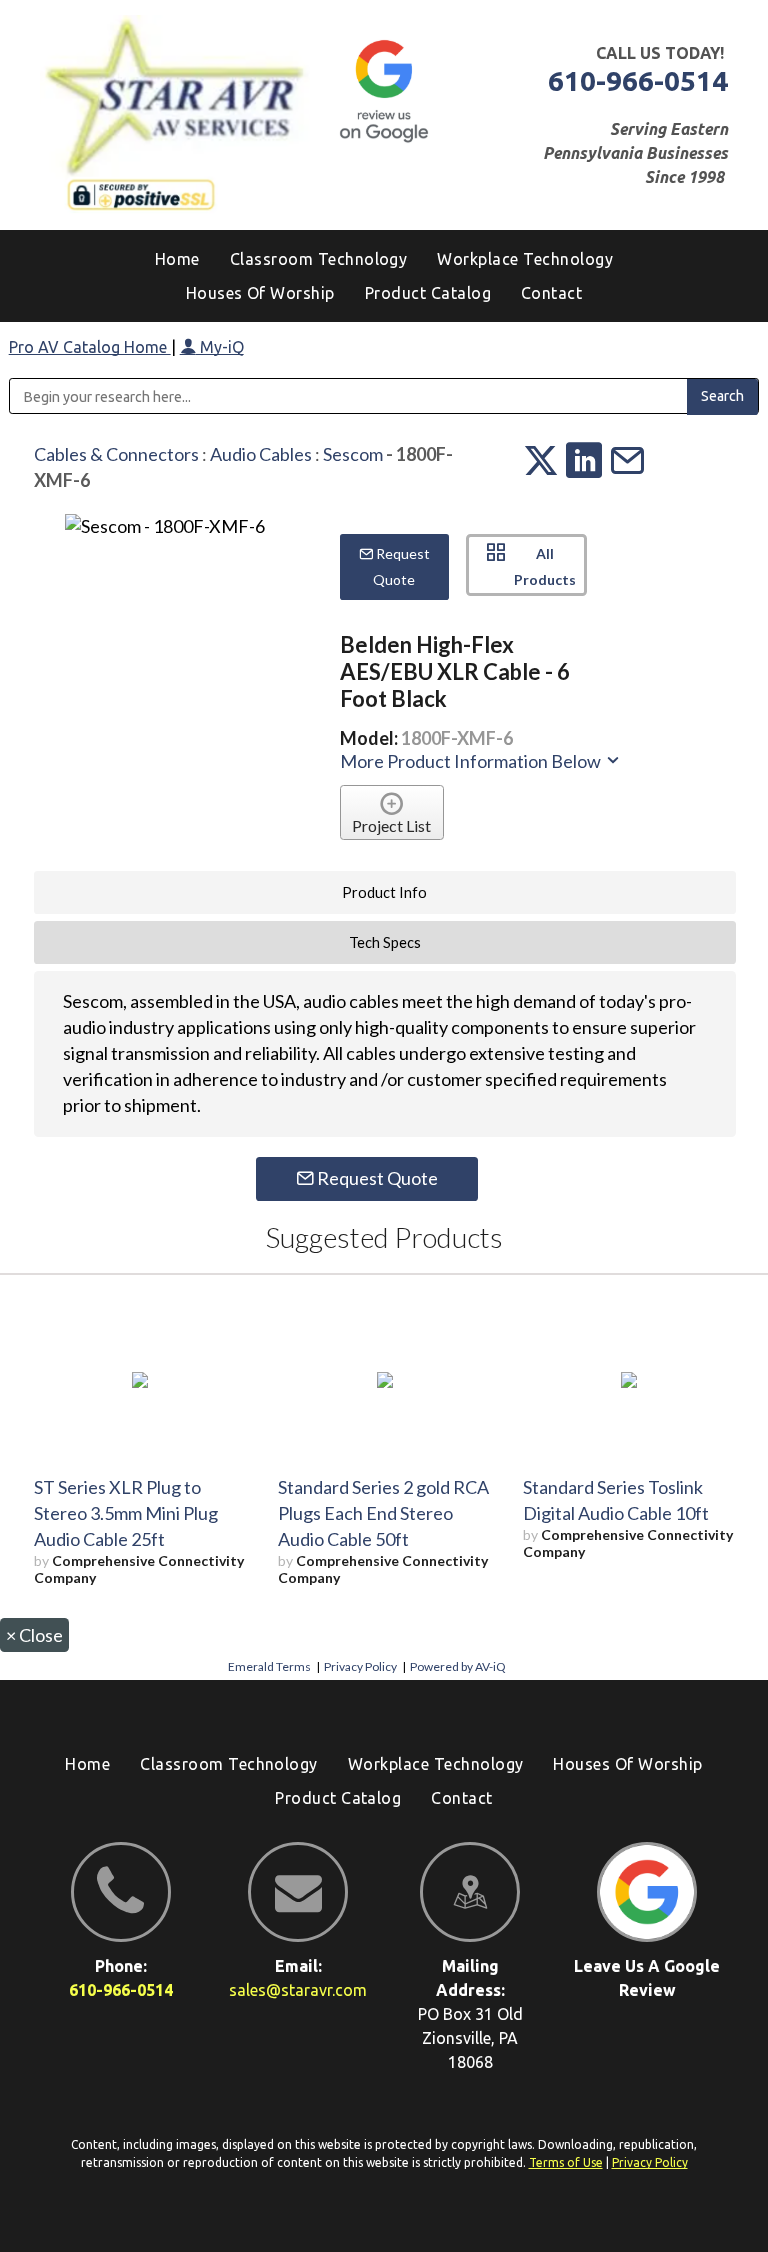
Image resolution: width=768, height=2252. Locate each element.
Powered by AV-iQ (458, 1666)
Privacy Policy (360, 1666)
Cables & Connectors (116, 454)
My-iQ (220, 347)
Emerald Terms (269, 1666)
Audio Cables (261, 454)
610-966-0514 (638, 80)
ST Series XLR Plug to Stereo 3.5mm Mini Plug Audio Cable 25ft (126, 1513)
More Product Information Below (472, 761)
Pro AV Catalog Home (90, 347)
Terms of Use (566, 2162)
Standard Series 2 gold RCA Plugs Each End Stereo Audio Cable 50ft (383, 1513)
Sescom (353, 454)
